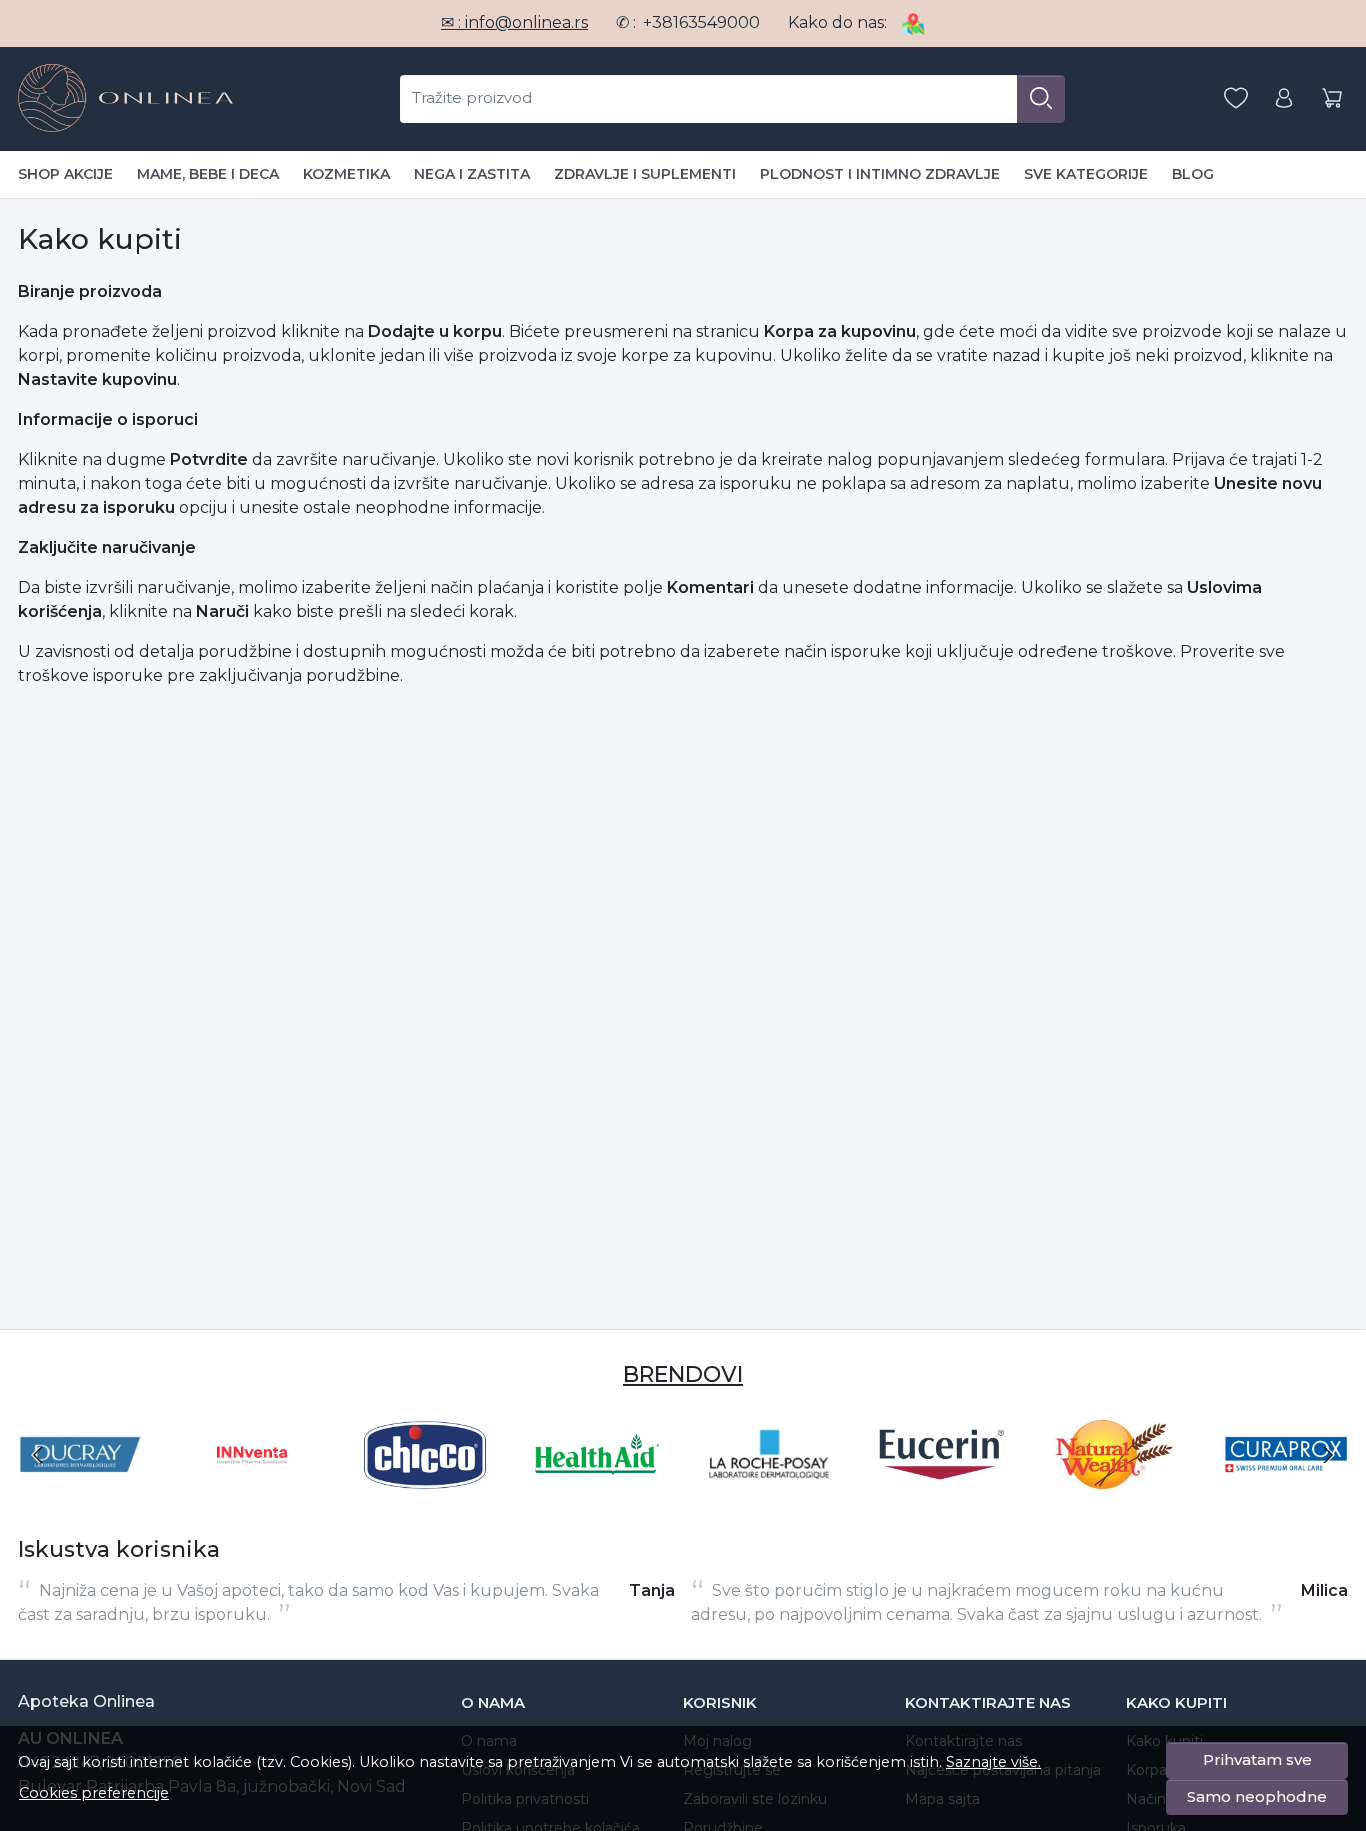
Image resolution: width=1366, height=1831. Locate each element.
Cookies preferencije (94, 1793)
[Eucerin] (941, 1492)
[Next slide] (1328, 1455)
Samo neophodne (1257, 1796)
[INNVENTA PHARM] (252, 1492)
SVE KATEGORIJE (1086, 174)
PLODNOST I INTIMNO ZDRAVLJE (880, 174)
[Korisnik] (1284, 98)
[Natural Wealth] (1114, 1492)
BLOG (1193, 174)
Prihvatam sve (1257, 1759)
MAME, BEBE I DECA (208, 174)
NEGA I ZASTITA (472, 174)
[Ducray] (80, 1492)
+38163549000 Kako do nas (763, 22)
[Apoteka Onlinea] (125, 99)
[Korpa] (1332, 98)
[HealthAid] (597, 1492)
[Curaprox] (1286, 1492)
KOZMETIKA (346, 174)
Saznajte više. (993, 1762)
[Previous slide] (38, 1455)
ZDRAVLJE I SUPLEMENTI (645, 174)
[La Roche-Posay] (769, 1492)
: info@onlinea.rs (514, 22)
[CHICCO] (425, 1492)
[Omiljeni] (1236, 98)
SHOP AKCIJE (65, 174)
